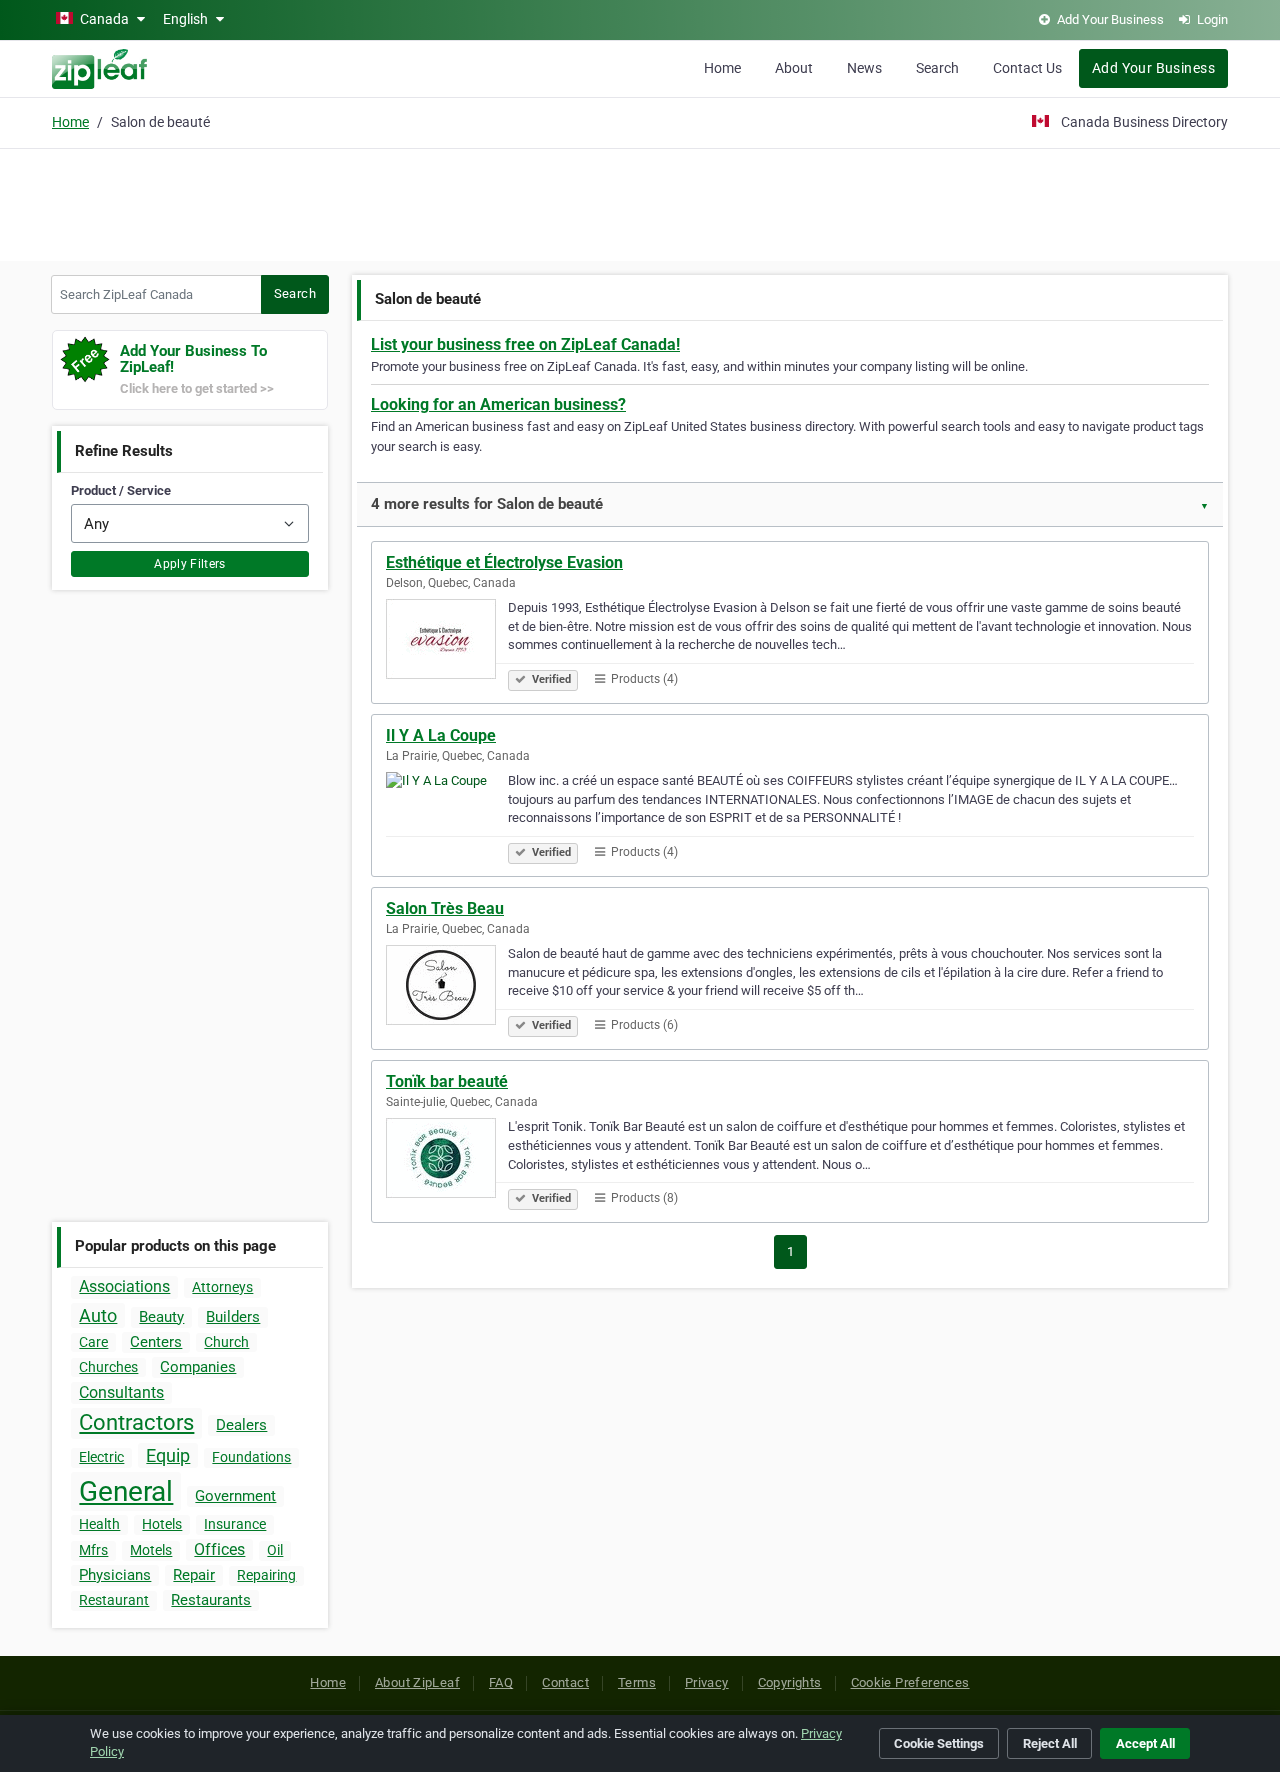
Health (99, 1524)
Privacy (707, 1682)
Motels (151, 1550)
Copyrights (790, 1682)
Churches (108, 1367)
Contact (565, 1682)
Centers (156, 1342)
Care (93, 1342)
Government (235, 1496)
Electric (101, 1457)
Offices (219, 1549)
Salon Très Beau (445, 908)
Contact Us (1027, 68)
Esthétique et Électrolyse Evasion (504, 562)
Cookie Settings (939, 1743)
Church (226, 1342)
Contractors (136, 1422)
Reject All (1050, 1743)
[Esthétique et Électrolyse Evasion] (447, 642)
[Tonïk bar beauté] (447, 1161)
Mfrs (93, 1550)
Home (722, 68)
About (794, 68)
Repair (194, 1575)
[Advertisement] (640, 202)
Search (937, 68)
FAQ (501, 1682)
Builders (233, 1317)
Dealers (241, 1425)
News (864, 68)
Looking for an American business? (498, 404)
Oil (275, 1550)
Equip (168, 1455)
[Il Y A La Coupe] (447, 815)
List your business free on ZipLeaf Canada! (525, 344)
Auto (98, 1315)
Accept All (1145, 1743)
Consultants (121, 1392)
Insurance (235, 1524)
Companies (198, 1367)
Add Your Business (1153, 68)
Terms (637, 1682)
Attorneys (222, 1287)
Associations (124, 1286)
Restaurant (114, 1600)
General (126, 1491)
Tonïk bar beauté (447, 1081)
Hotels (162, 1524)
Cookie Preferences (910, 1682)
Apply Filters (190, 564)
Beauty (161, 1317)
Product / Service (121, 490)
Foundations (251, 1457)
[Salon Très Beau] (447, 988)
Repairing (266, 1575)
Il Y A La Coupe (441, 735)
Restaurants (211, 1600)
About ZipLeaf (417, 1682)
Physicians (115, 1575)
